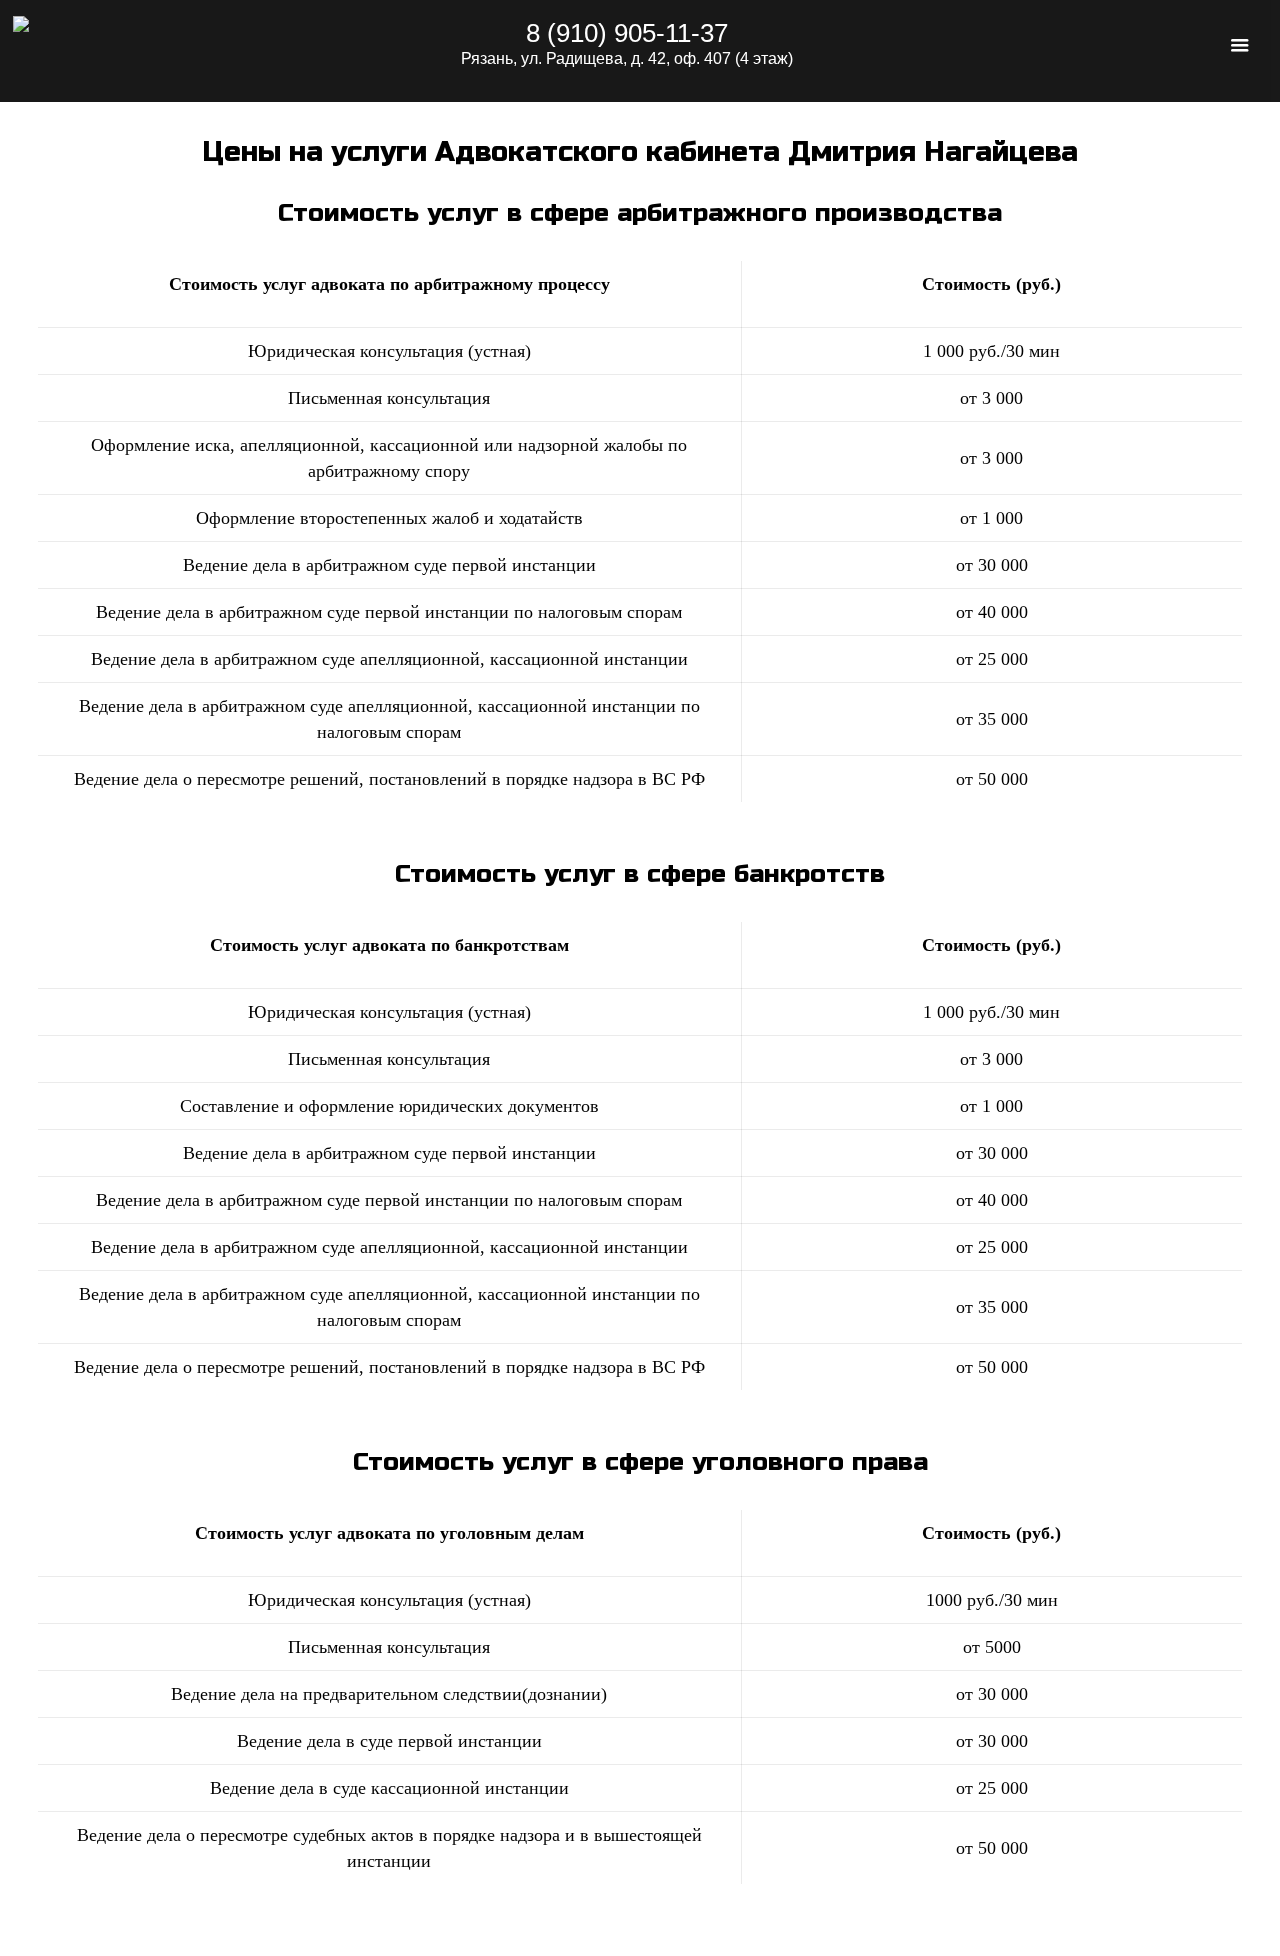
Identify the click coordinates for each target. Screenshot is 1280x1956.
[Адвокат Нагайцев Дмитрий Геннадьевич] (176, 51)
